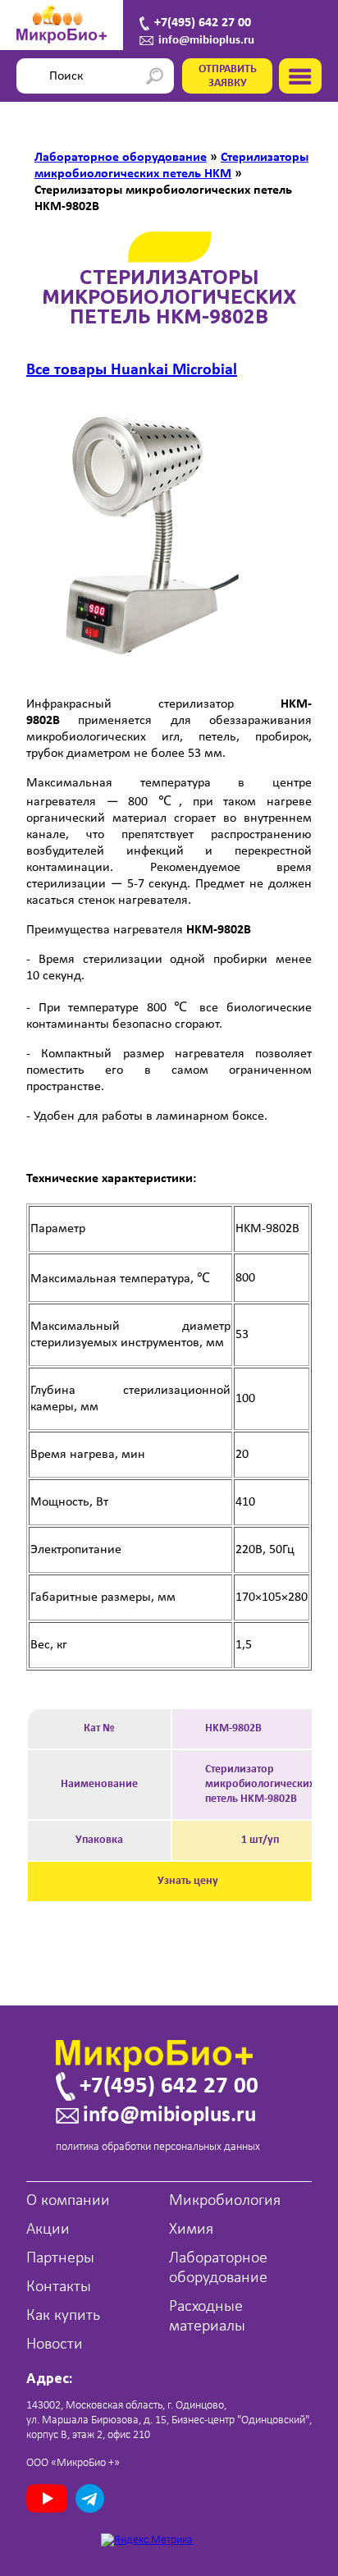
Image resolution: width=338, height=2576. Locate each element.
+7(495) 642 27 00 (203, 23)
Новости (55, 2345)
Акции (48, 2230)
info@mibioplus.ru (206, 41)
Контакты (59, 2287)
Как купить (63, 2316)
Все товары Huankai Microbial (132, 370)
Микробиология (225, 2201)
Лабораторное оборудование (218, 2268)
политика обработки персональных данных (158, 2147)
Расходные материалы (207, 2317)
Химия (191, 2230)
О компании (68, 2201)
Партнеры (60, 2258)
